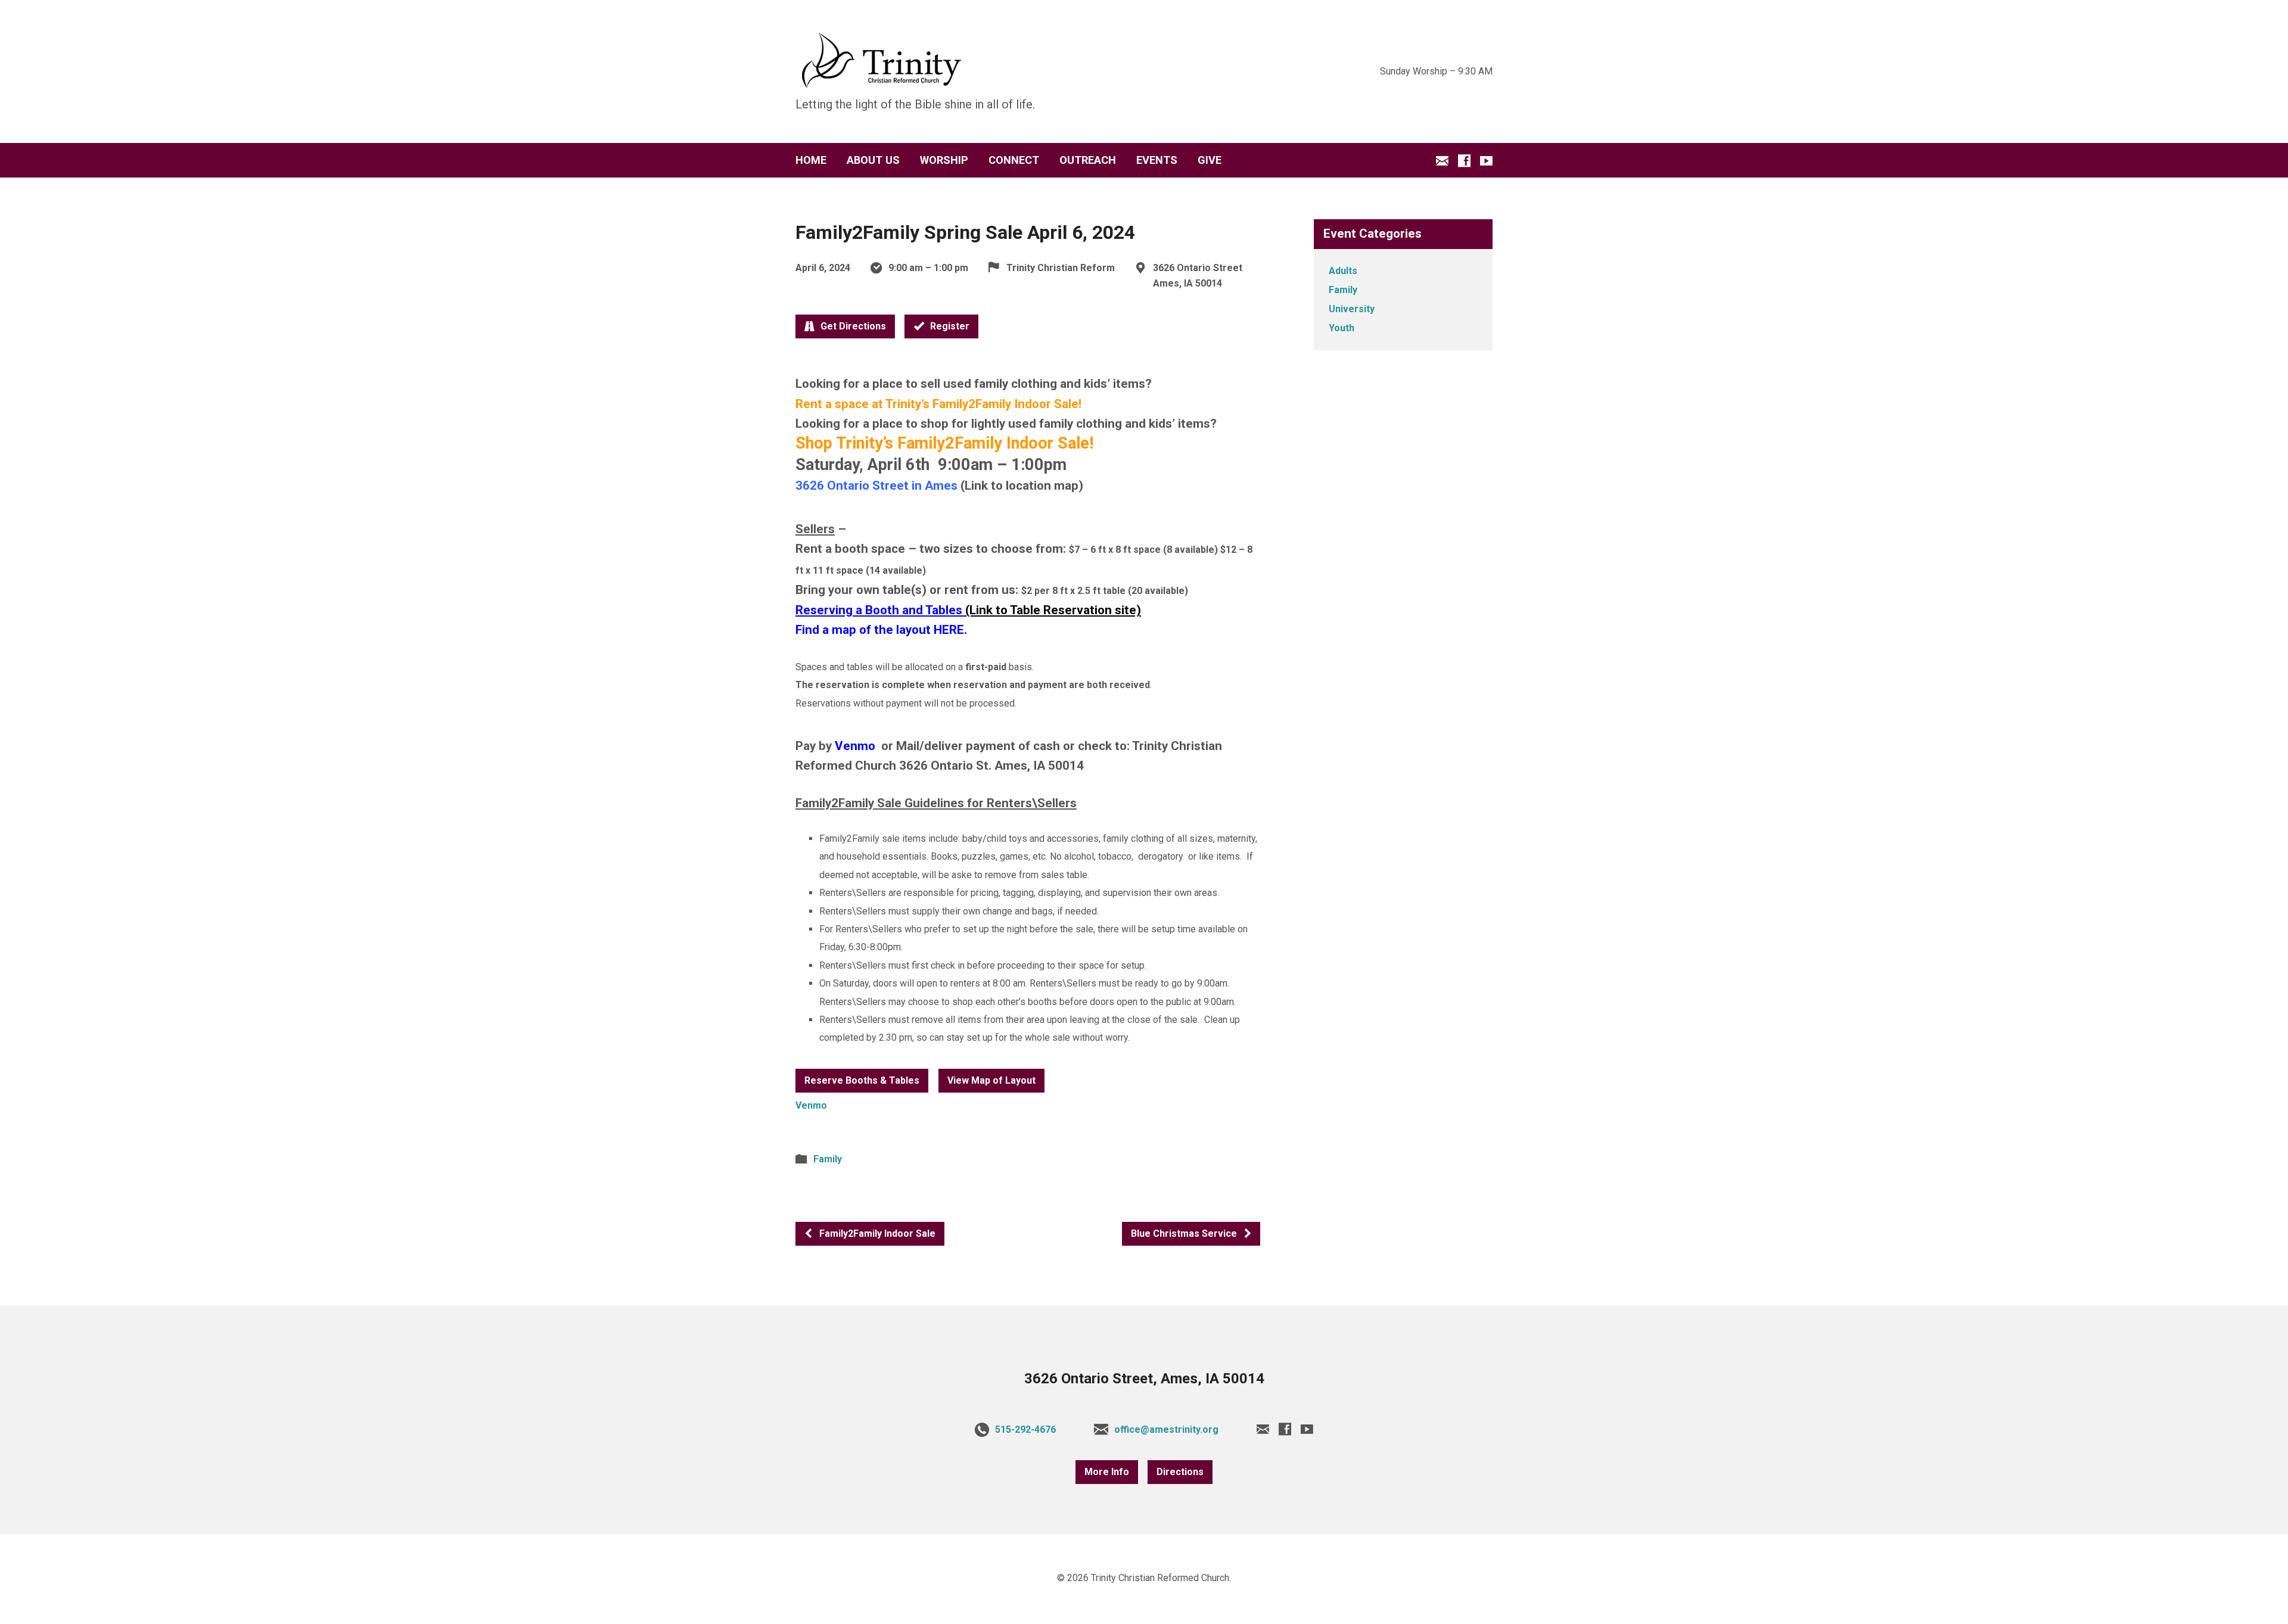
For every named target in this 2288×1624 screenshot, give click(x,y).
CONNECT (1014, 160)
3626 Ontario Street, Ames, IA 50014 (1144, 1379)
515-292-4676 (1025, 1429)
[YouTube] (1486, 161)
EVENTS (1157, 160)
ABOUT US (873, 160)
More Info (1107, 1472)
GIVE (1210, 160)
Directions (1180, 1472)
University (1352, 309)
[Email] (1442, 161)
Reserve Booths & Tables (862, 1080)
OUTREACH (1088, 160)
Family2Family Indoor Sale (876, 1233)
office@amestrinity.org (1166, 1429)
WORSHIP (944, 160)
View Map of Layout (991, 1080)
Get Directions (852, 326)
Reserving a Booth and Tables (879, 610)
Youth (1342, 328)
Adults (1343, 271)
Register (949, 326)
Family (828, 1159)
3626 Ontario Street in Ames (876, 486)
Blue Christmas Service (1185, 1233)
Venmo (857, 746)
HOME (811, 160)
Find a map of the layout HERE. (881, 630)
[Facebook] (1464, 161)
